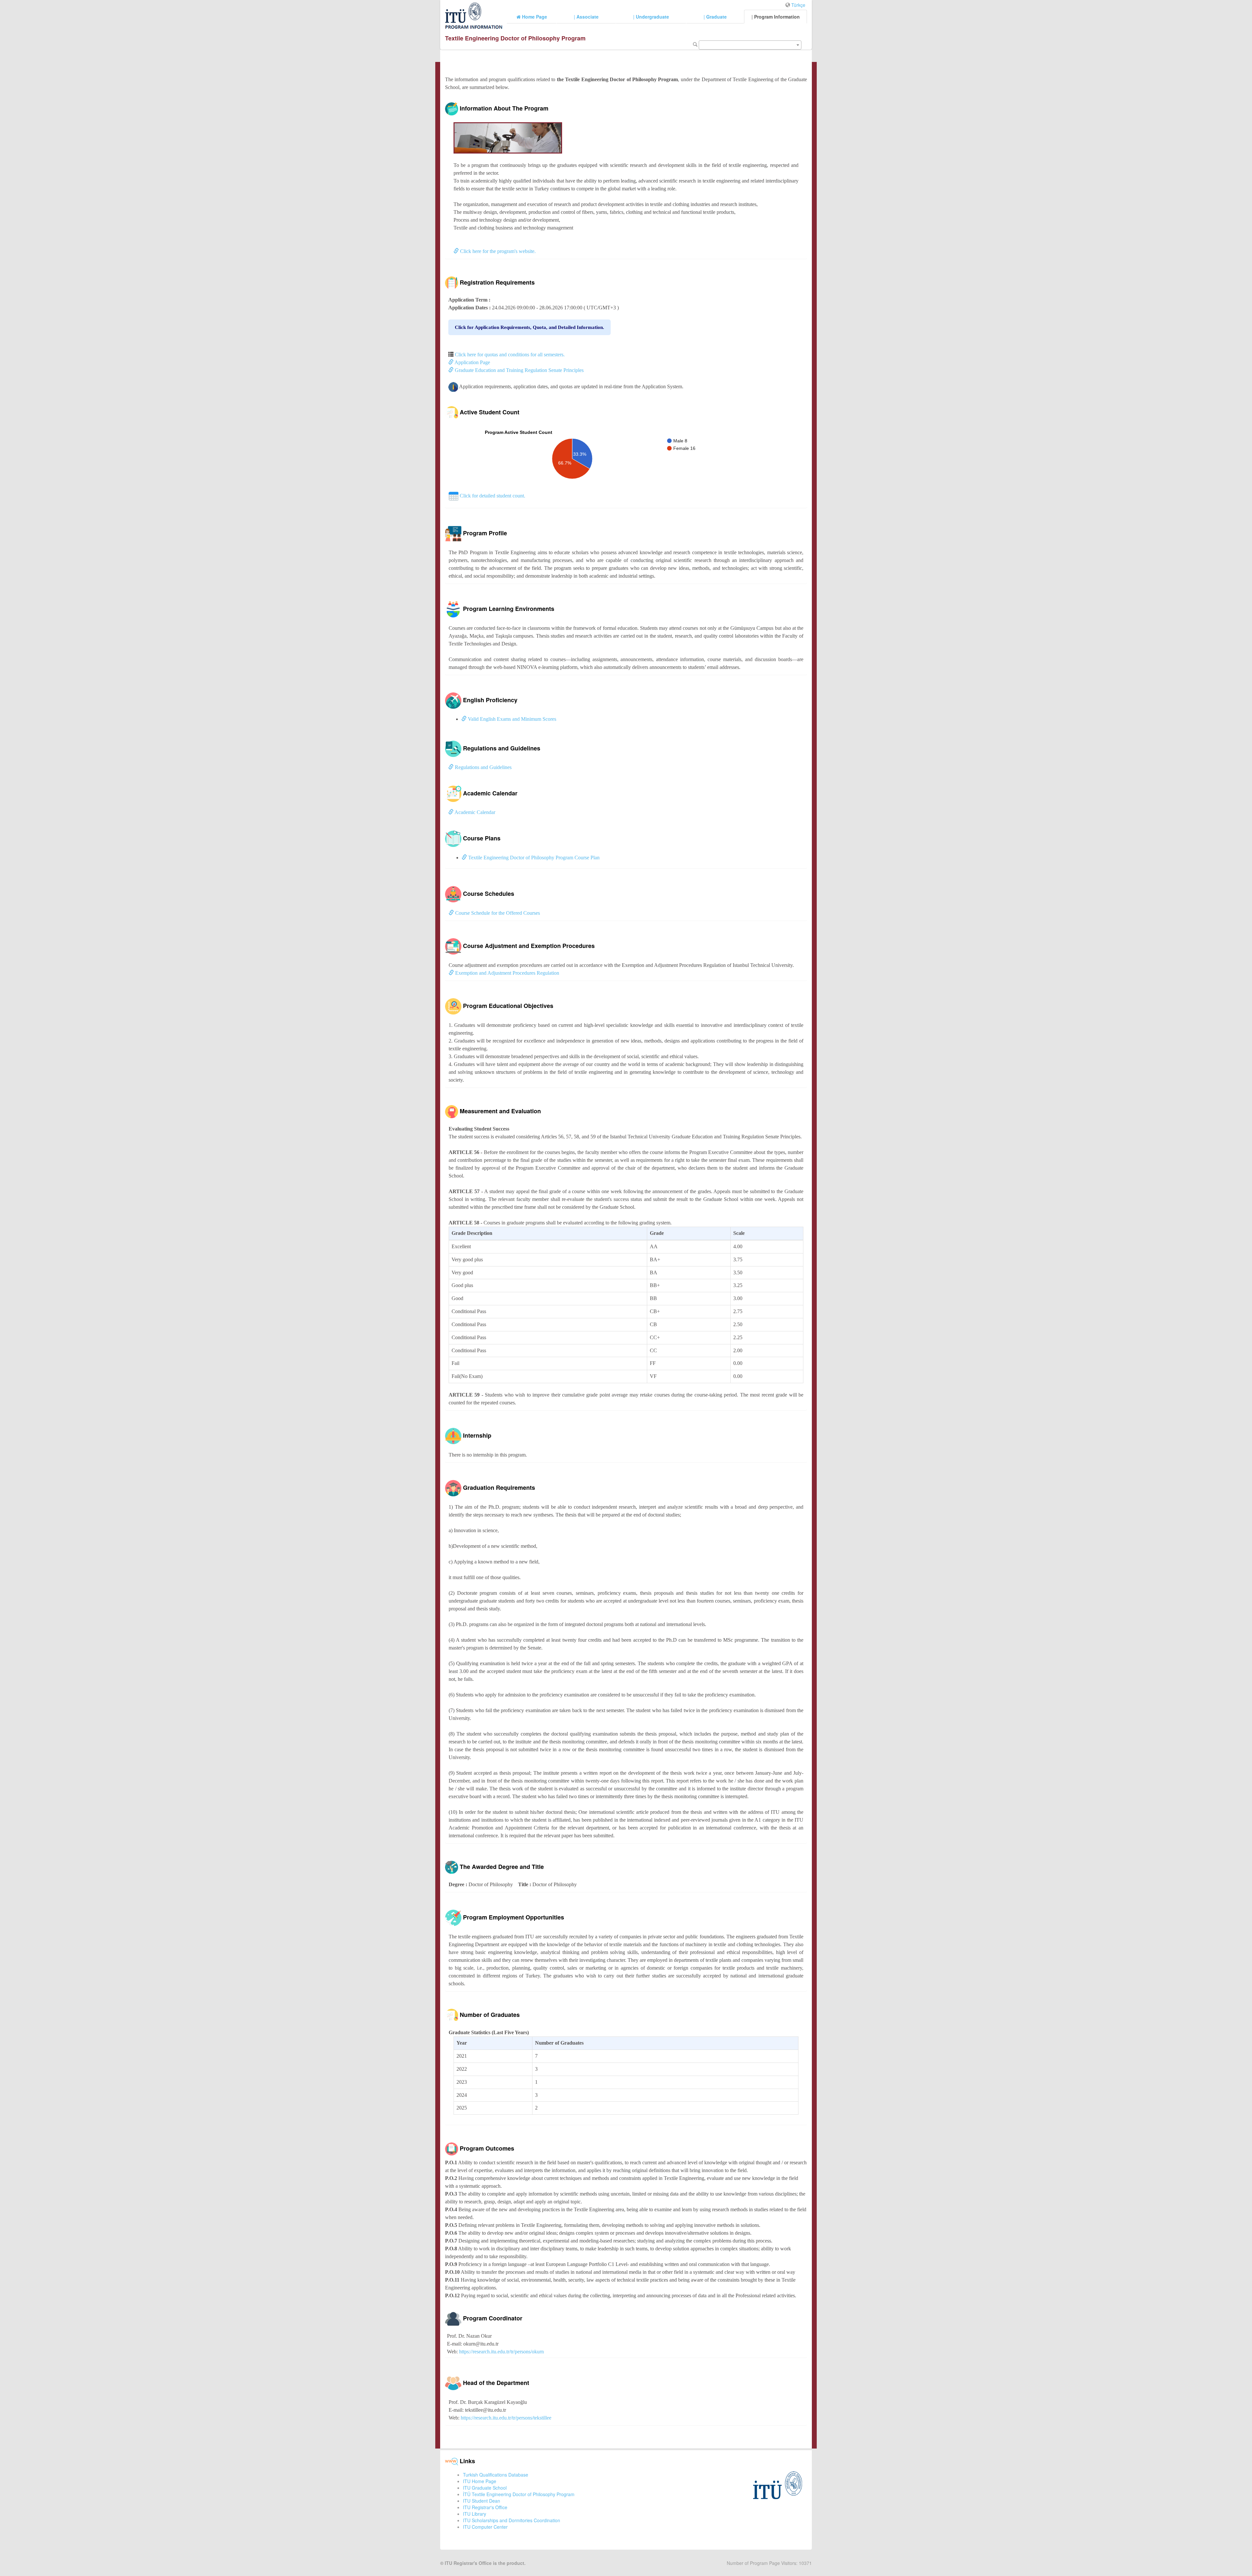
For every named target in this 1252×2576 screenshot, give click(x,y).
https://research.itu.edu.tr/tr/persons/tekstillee (506, 2418)
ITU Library (475, 2514)
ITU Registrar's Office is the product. (485, 2563)
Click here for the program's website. (497, 251)
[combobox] (750, 45)
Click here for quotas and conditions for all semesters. (510, 355)
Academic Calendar (474, 812)
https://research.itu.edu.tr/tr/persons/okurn (501, 2352)
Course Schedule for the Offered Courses (497, 913)
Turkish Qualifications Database (496, 2475)
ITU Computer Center (485, 2527)
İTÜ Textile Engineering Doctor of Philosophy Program (519, 2494)
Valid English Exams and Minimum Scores (511, 719)
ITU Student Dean (482, 2501)
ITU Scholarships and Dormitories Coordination (512, 2520)
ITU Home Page (480, 2481)
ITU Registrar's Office (485, 2507)
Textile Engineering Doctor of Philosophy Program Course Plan (533, 858)
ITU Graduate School (485, 2488)
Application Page (472, 362)
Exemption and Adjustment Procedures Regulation (507, 973)
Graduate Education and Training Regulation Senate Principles (519, 370)
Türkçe (798, 5)
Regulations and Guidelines (483, 767)
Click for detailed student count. (492, 496)
